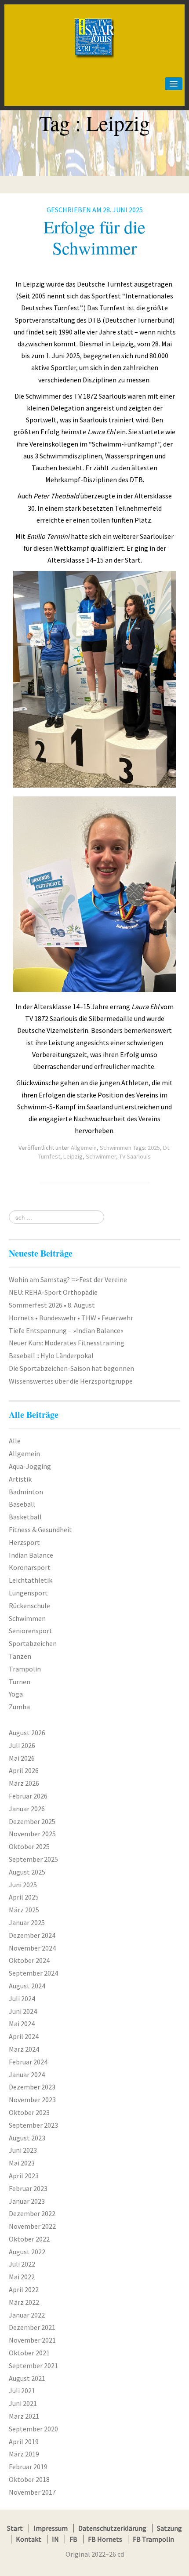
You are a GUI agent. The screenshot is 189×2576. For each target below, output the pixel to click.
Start (15, 2528)
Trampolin (25, 1669)
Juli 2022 (22, 2264)
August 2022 (27, 2252)
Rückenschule (29, 1606)
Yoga (16, 1694)
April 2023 (24, 2176)
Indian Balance (31, 1555)
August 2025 (27, 1872)
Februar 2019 (28, 2467)
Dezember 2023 (32, 2087)
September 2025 (33, 1859)
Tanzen (20, 1656)
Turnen (20, 1682)
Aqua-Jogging (30, 1466)
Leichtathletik (31, 1580)
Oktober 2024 (29, 1960)
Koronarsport (30, 1567)
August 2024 (27, 1986)
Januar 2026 (27, 1809)
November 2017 (32, 2492)
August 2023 (27, 2138)
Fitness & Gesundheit (40, 1530)
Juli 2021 (22, 2391)
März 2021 (24, 2416)
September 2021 (33, 2365)
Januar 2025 (27, 1922)
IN (55, 2539)
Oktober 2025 (29, 1846)
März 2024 (24, 2049)
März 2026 (24, 1783)
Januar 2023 (27, 2201)
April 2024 (24, 2036)
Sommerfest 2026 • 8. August (52, 1305)
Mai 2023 (22, 2163)
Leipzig (73, 1156)
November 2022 (32, 2226)
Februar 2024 (28, 2062)
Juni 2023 (23, 2150)
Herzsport (24, 1542)
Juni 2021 (23, 2403)
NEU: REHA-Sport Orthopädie (53, 1292)
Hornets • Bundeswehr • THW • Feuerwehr (71, 1318)
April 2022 (24, 2289)
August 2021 (27, 2378)
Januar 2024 (27, 2075)
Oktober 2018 (29, 2479)
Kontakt (29, 2539)
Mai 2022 (22, 2277)
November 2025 (32, 1834)
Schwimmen (116, 1148)
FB (73, 2539)
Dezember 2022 (32, 2213)
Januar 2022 (27, 2315)
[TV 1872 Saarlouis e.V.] (94, 20)
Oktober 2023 (29, 2112)
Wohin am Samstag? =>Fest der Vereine (68, 1279)
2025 (154, 1148)
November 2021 (32, 2340)
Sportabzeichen (33, 1643)
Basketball (25, 1517)
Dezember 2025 (32, 1821)
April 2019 (24, 2442)
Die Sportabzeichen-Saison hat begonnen (71, 1368)
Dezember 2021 (32, 2327)
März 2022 (24, 2302)
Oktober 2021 (29, 2353)
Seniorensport (31, 1631)
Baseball (22, 1504)
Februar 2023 (28, 2188)
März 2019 (24, 2454)
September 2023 (33, 2125)
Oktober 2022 (29, 2239)
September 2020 (33, 2429)
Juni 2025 (23, 1885)
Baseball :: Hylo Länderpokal (51, 1355)
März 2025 (24, 1910)
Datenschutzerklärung (112, 2528)
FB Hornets (105, 2539)
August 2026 (27, 1733)
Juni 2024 (23, 2011)
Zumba (19, 1707)
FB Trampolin (153, 2539)
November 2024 (32, 1948)
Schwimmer (101, 1156)
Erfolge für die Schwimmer (94, 237)
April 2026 (24, 1770)
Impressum (51, 2528)
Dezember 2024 (32, 1935)
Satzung (169, 2528)
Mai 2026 (22, 1758)
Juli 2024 (22, 1998)
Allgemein (84, 1148)
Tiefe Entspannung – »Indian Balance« (66, 1330)
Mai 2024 (22, 2024)
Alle (15, 1441)
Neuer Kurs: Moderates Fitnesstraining (67, 1343)
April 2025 (24, 1897)
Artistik (20, 1479)
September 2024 (33, 1973)
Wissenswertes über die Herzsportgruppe (71, 1381)
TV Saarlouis (135, 1156)
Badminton (26, 1492)
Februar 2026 (28, 1796)
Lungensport (28, 1593)
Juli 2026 (22, 1745)
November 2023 (32, 2100)
